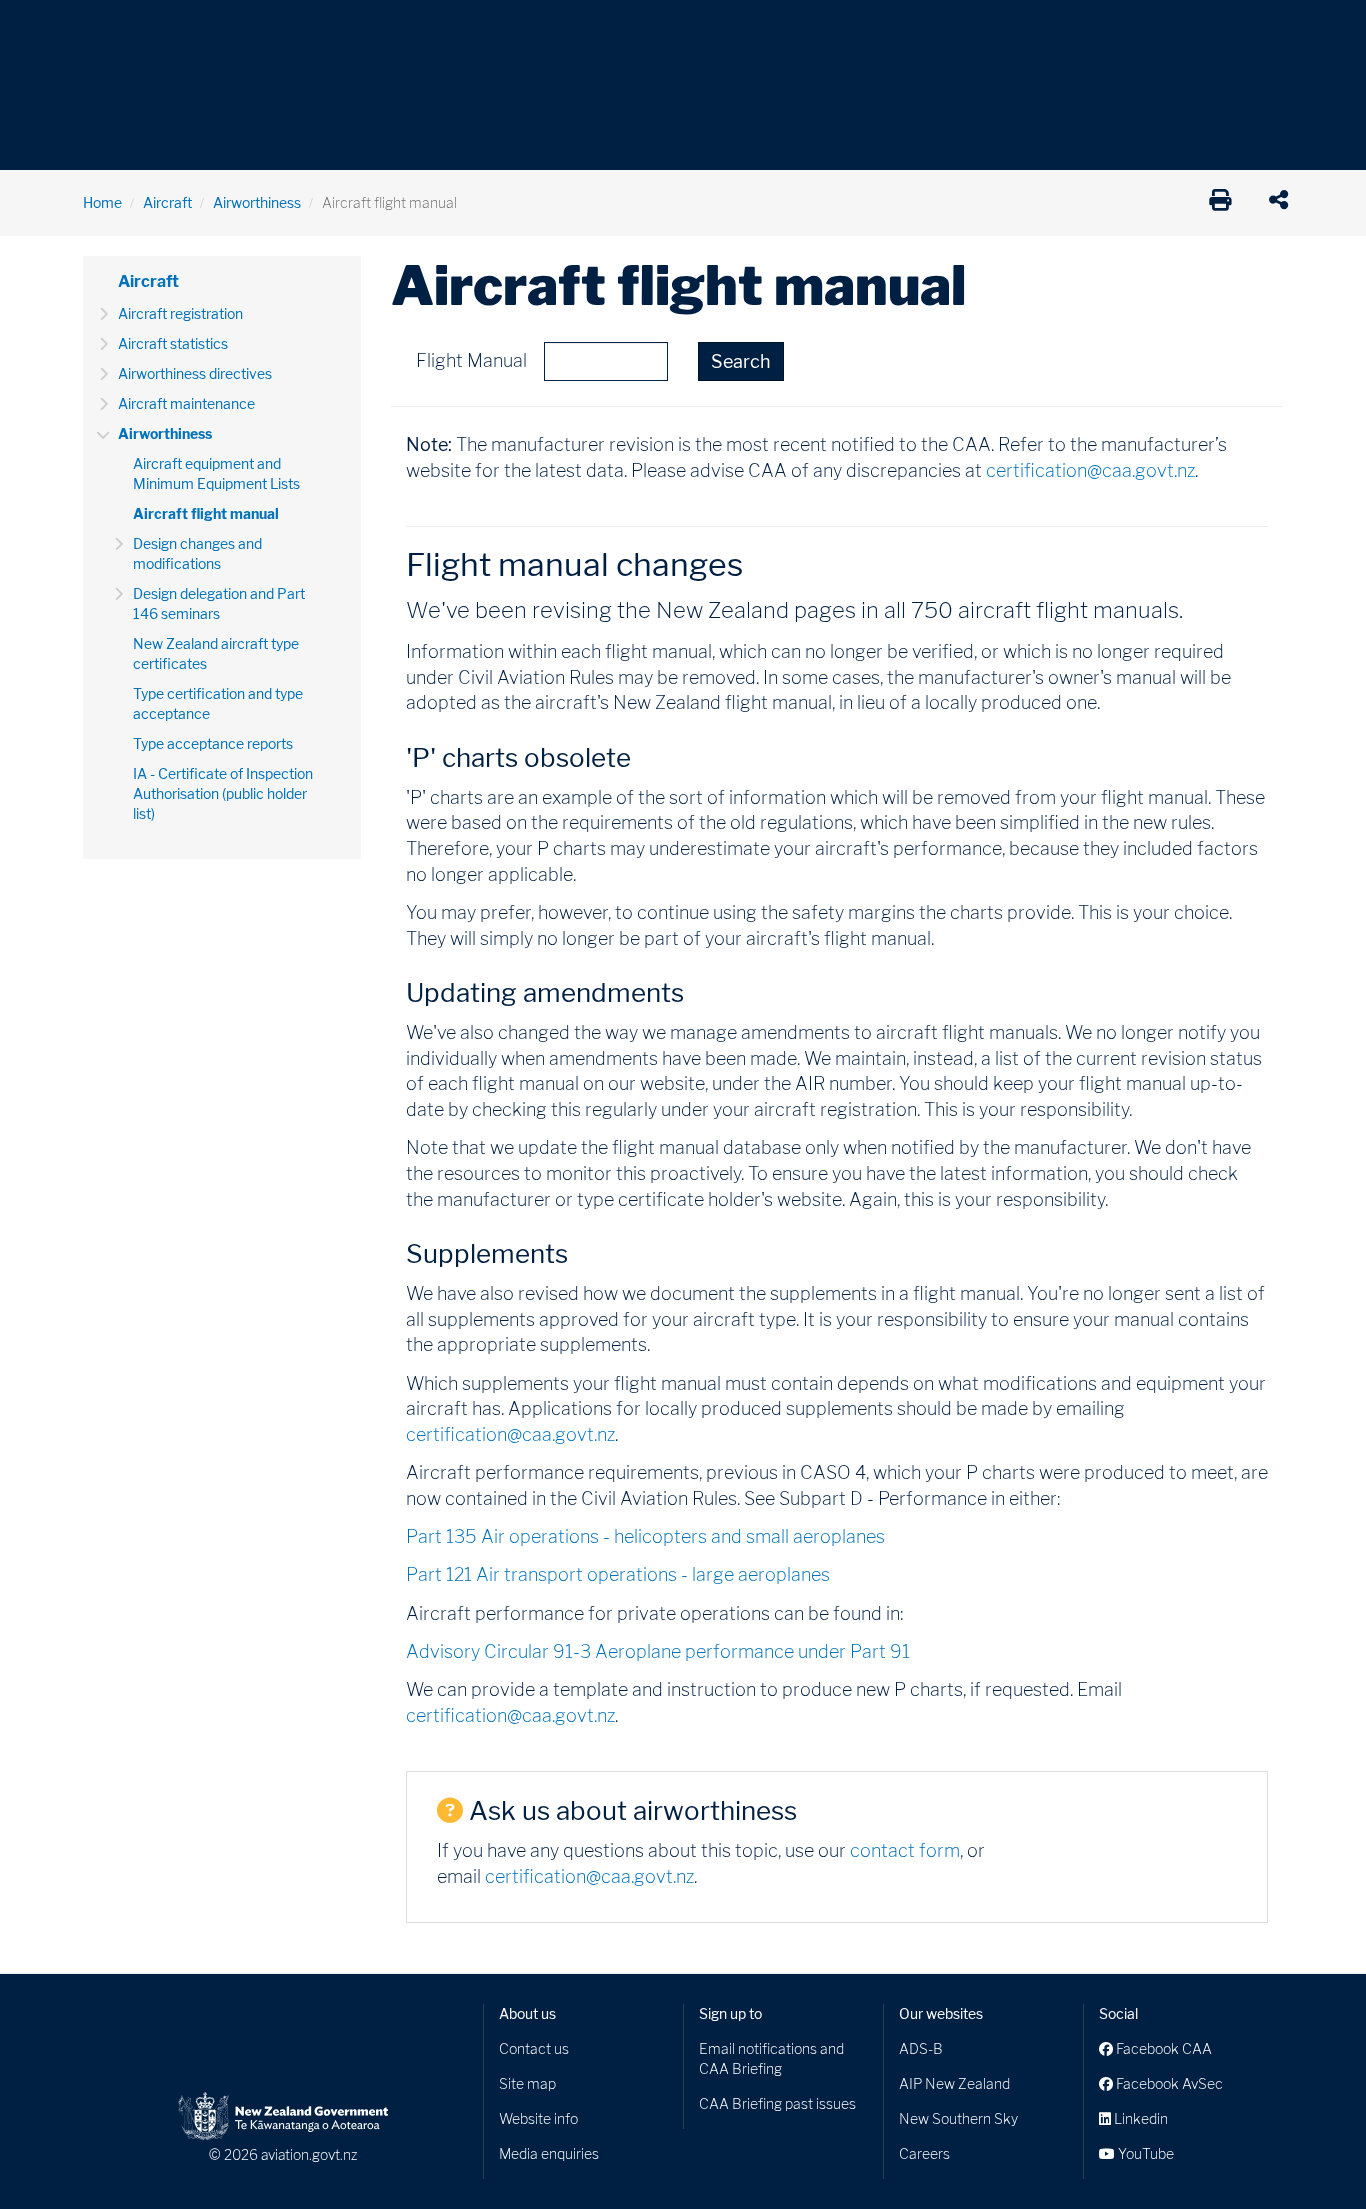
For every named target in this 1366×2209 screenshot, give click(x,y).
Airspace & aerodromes (242, 29)
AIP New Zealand (954, 2083)
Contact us (534, 2048)
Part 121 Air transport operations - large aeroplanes (618, 1574)
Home (102, 202)
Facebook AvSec (1168, 2083)
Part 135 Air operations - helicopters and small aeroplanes (645, 1536)
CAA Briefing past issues (777, 2103)
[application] (1283, 203)
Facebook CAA (1162, 2048)
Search (741, 361)
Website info (538, 2118)
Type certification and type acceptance (218, 703)
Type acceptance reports (213, 743)
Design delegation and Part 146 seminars (219, 603)
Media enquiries (549, 2153)
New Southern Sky (958, 2118)
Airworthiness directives (195, 373)
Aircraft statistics (173, 343)
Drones (375, 29)
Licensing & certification (510, 29)
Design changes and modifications (197, 553)
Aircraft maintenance (186, 403)
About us (527, 2013)
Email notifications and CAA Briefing (771, 2058)
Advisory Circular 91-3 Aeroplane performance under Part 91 (658, 1651)
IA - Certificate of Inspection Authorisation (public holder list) (223, 793)
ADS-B (921, 2048)
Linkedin (1139, 2118)
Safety (893, 29)
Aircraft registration (180, 313)
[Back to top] (1310, 2153)
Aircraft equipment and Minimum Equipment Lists (216, 473)
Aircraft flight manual (206, 513)
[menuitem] (116, 35)
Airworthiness (257, 202)
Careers (924, 2153)
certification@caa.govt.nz (1090, 470)
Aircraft (107, 29)
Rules (820, 29)
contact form (905, 1850)
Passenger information (695, 29)
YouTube (1144, 2153)
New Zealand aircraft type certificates (216, 653)
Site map (527, 2083)
